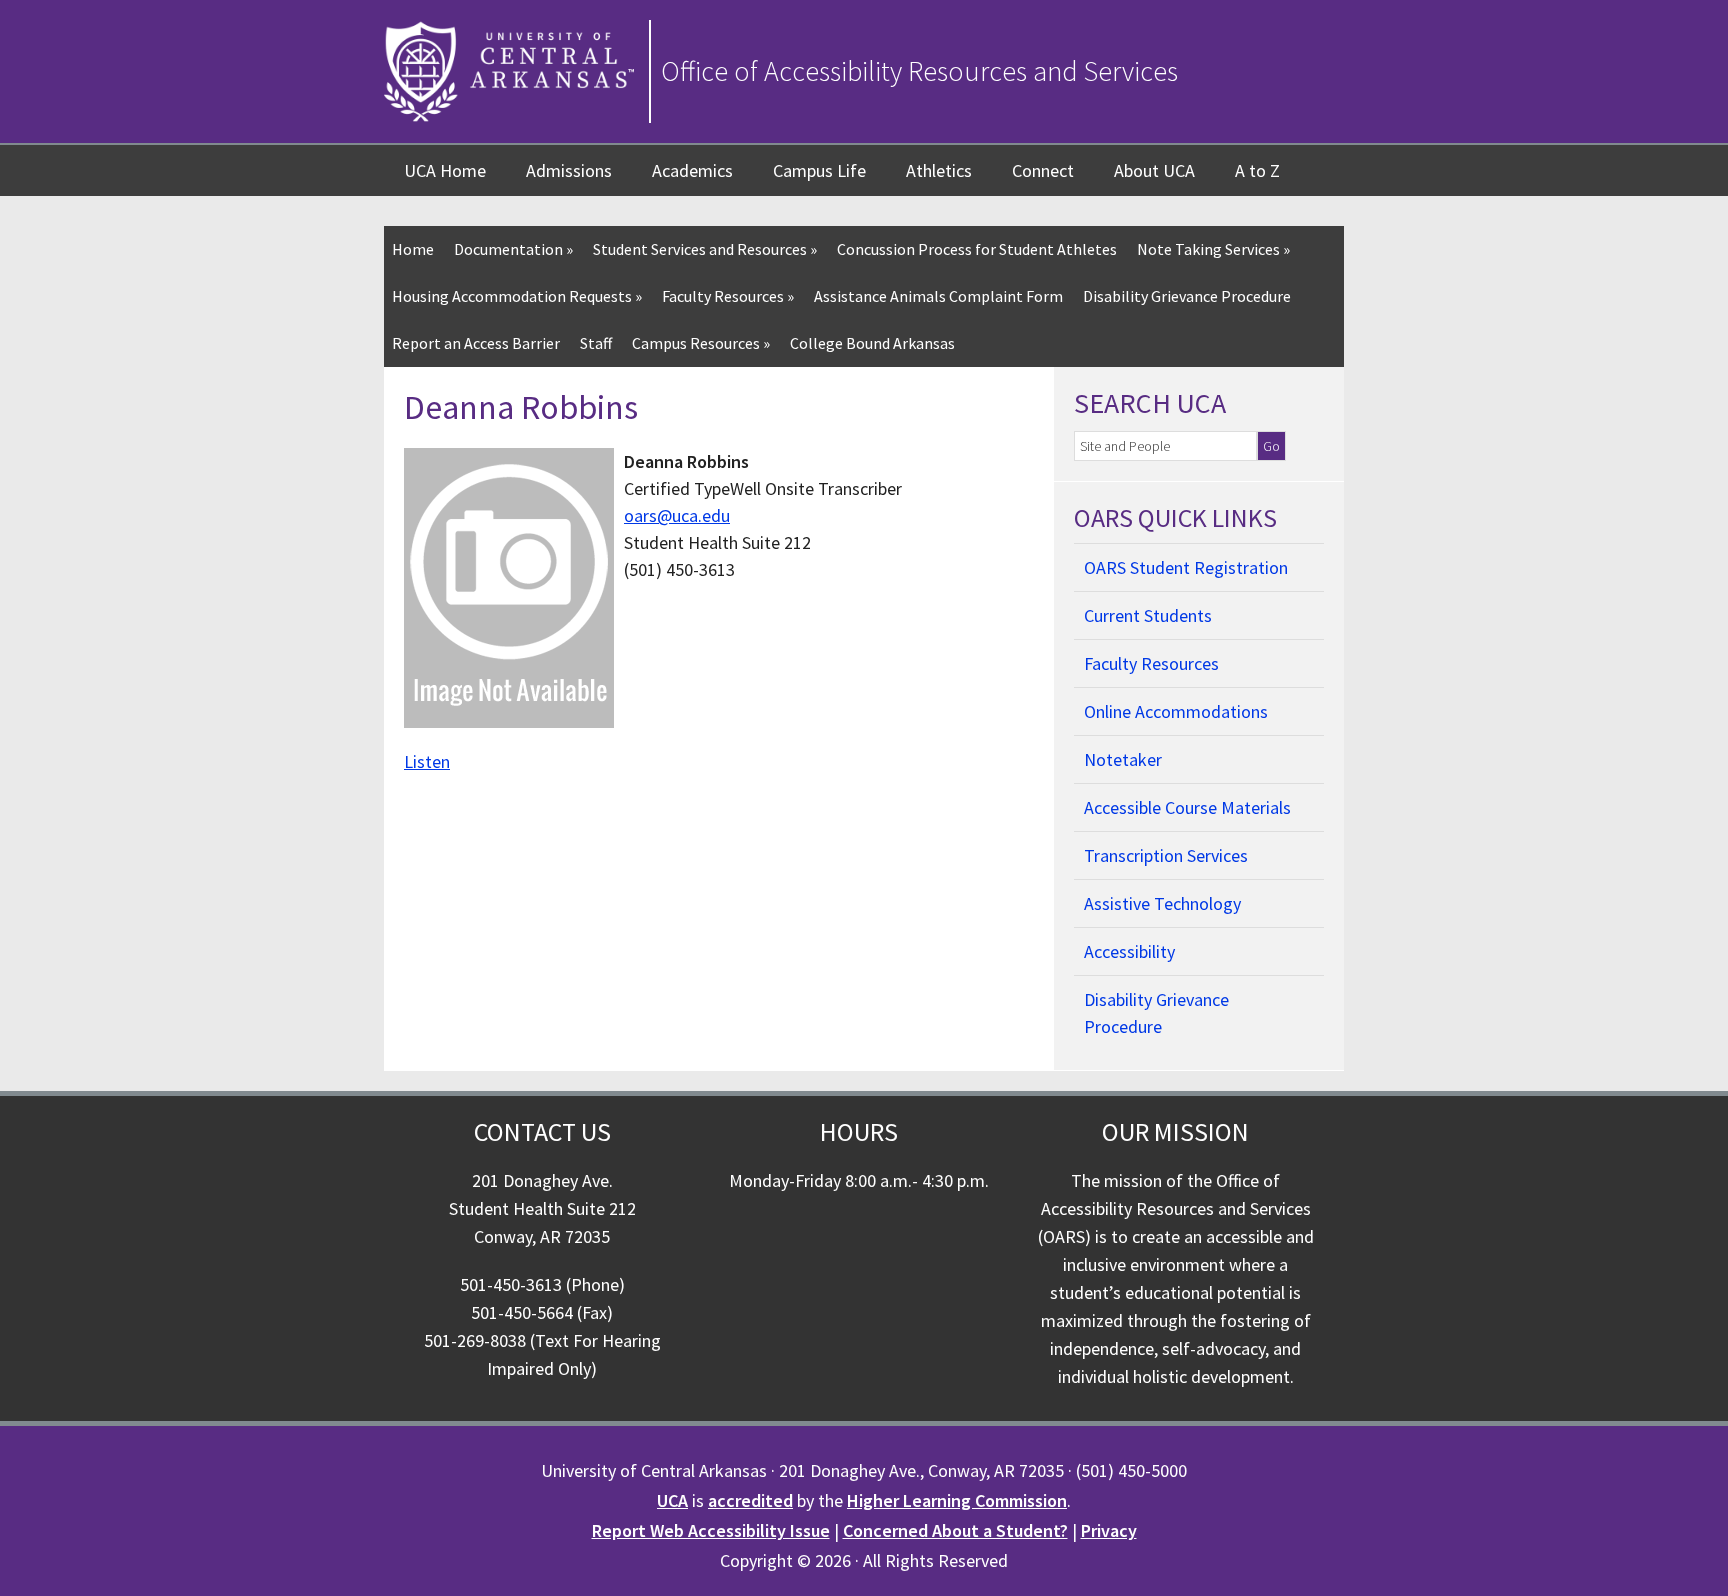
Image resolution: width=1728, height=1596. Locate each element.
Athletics (939, 170)
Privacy (1109, 1530)
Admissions (569, 170)
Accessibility (1129, 951)
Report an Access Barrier (476, 343)
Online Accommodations (1176, 711)
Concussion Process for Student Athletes (977, 249)
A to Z (1257, 170)
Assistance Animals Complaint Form (938, 296)
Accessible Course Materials (1187, 807)
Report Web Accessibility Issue (711, 1530)
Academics (692, 170)
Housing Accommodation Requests (517, 296)
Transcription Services (1166, 855)
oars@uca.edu (677, 515)
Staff (596, 343)
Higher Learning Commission (957, 1500)
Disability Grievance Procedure (1187, 296)
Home (413, 249)
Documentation (513, 249)
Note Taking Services (1213, 249)
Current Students (1148, 615)
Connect (1043, 170)
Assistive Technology (1162, 903)
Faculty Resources (728, 296)
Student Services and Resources (705, 249)
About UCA (1154, 170)
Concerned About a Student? (955, 1530)
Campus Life (819, 170)
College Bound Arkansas (872, 343)
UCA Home (445, 170)
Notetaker (1123, 759)
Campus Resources (701, 343)
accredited (750, 1500)
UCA (672, 1500)
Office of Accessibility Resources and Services (919, 71)
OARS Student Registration (1186, 567)
